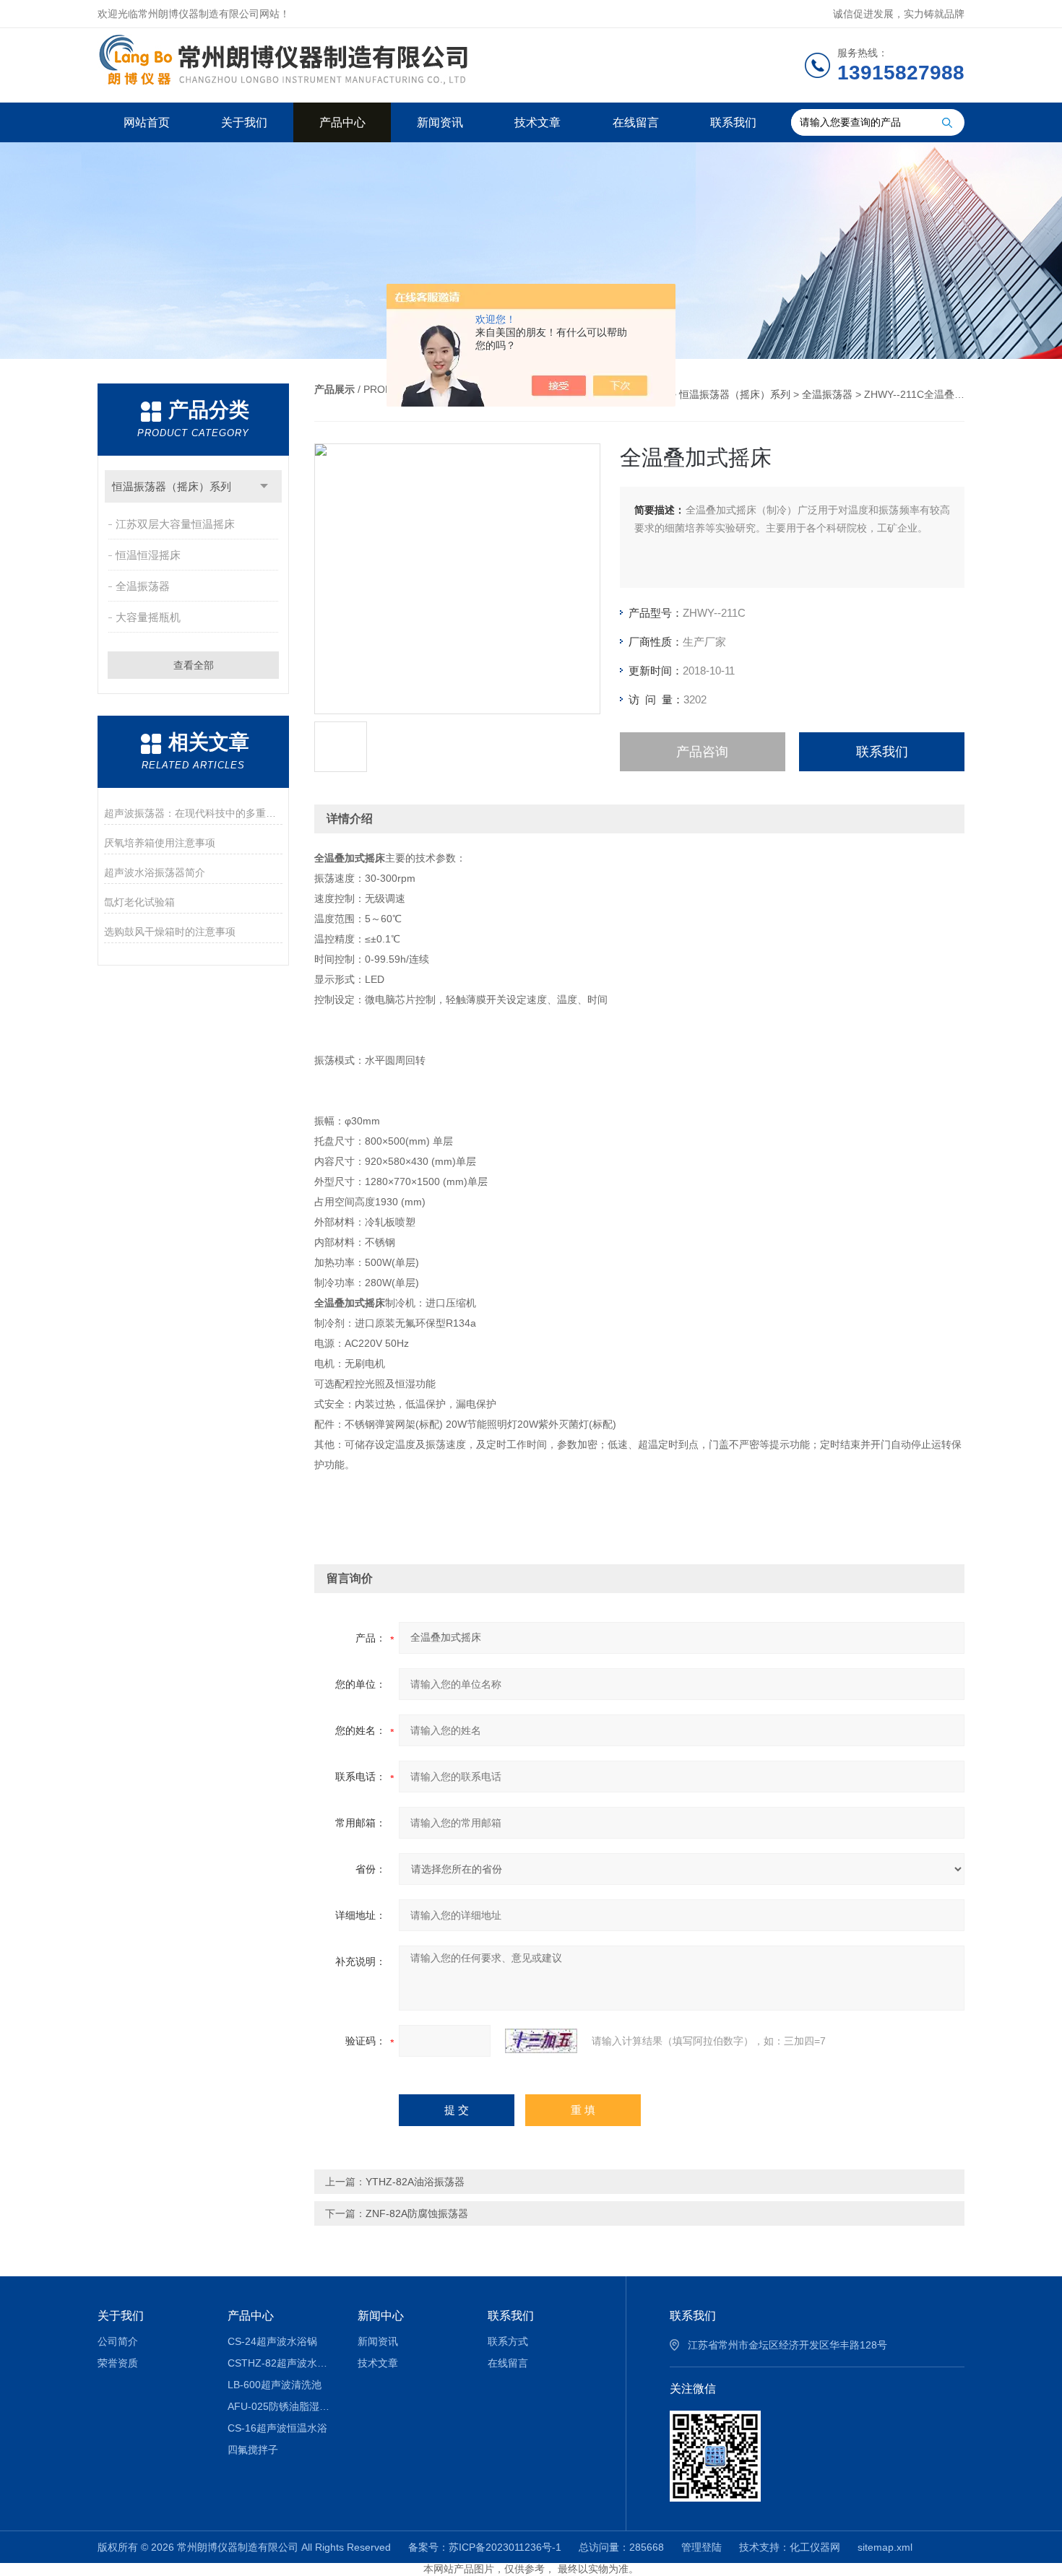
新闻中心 (381, 2316)
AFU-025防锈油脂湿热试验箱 (282, 2406)
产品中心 (342, 122)
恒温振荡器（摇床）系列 (172, 486)
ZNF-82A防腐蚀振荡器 (417, 2213)
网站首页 (147, 122)
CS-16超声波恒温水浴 (277, 2428)
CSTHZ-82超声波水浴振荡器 (282, 2363)
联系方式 (508, 2341)
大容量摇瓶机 (148, 617)
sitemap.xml (885, 2547)
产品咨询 (702, 752)
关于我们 (244, 122)
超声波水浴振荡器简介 (155, 872)
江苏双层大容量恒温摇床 (175, 524)
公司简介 (118, 2341)
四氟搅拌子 (253, 2450)
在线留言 (636, 122)
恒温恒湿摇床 (148, 555)
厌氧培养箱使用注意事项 (160, 843)
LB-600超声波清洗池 (275, 2385)
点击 (264, 486)
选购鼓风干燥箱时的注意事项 (170, 932)
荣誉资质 (118, 2363)
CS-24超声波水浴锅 (272, 2341)
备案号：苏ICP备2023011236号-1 (485, 2547)
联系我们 (733, 122)
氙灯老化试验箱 (139, 902)
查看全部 (194, 665)
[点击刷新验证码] (541, 2041)
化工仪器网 (815, 2547)
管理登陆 (701, 2547)
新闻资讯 (440, 122)
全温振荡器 (143, 586)
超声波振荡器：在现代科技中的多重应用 (193, 813)
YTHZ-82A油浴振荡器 (415, 2182)
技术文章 (538, 122)
